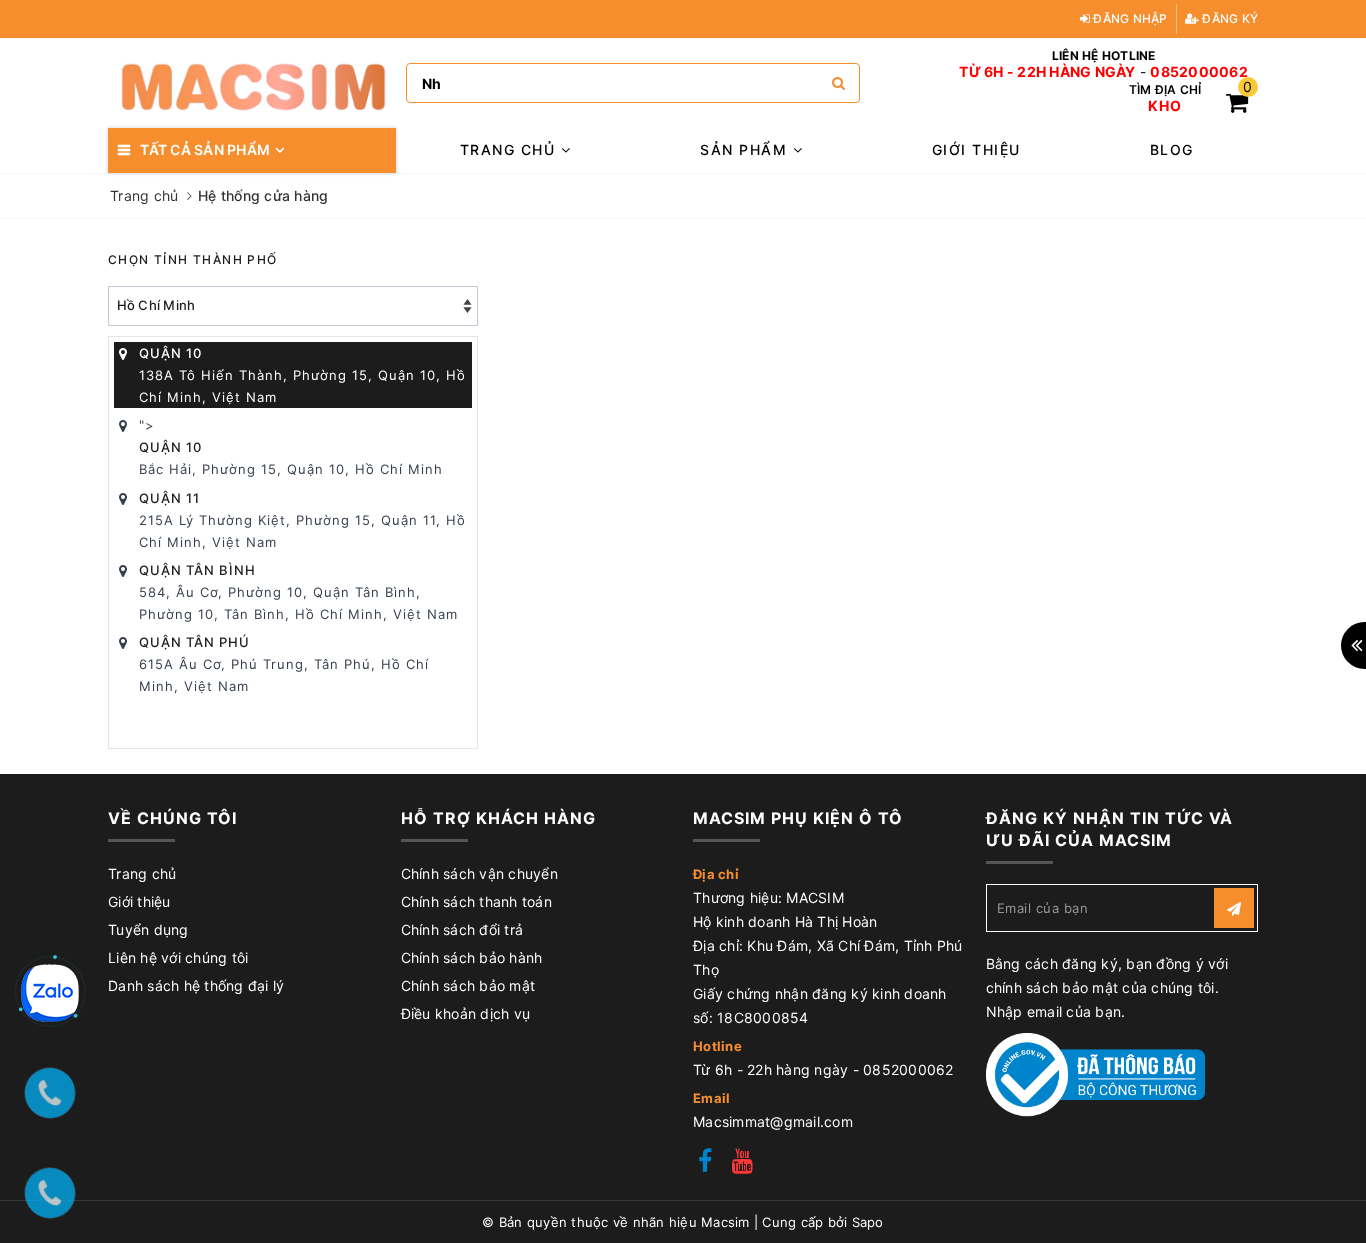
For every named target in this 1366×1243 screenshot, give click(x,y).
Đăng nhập (1129, 18)
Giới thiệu (976, 149)
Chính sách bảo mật (468, 985)
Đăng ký (1228, 18)
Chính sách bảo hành (472, 957)
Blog (1172, 149)
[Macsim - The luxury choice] (252, 83)
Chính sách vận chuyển (479, 873)
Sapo (868, 1222)
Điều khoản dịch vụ (466, 1013)
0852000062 (1199, 72)
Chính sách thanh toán (476, 901)
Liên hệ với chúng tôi (178, 957)
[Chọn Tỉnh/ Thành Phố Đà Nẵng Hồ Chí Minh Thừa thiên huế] (293, 306)
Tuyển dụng (148, 929)
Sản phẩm (746, 149)
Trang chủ (510, 149)
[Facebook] (705, 1163)
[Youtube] (742, 1163)
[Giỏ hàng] (1237, 105)
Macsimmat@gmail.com (773, 1121)
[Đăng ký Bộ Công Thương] (1096, 1073)
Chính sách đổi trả (462, 929)
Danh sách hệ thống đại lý (196, 985)
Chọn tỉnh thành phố (193, 259)
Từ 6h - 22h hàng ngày (1047, 72)
